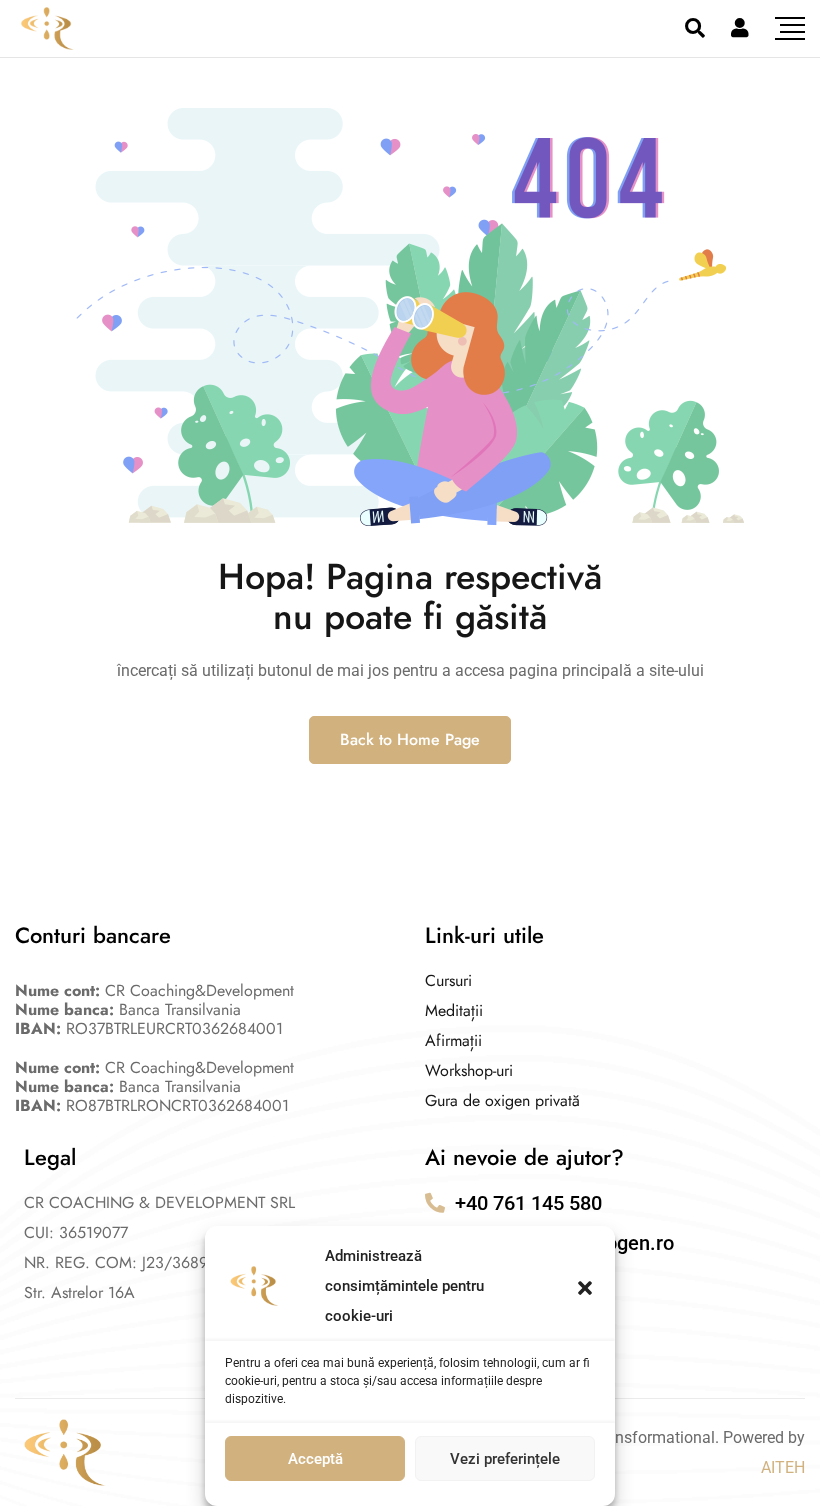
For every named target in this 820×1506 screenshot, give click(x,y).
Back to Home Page (410, 739)
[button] (585, 1286)
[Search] (695, 28)
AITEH (783, 1467)
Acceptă (315, 1459)
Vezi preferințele (505, 1459)
